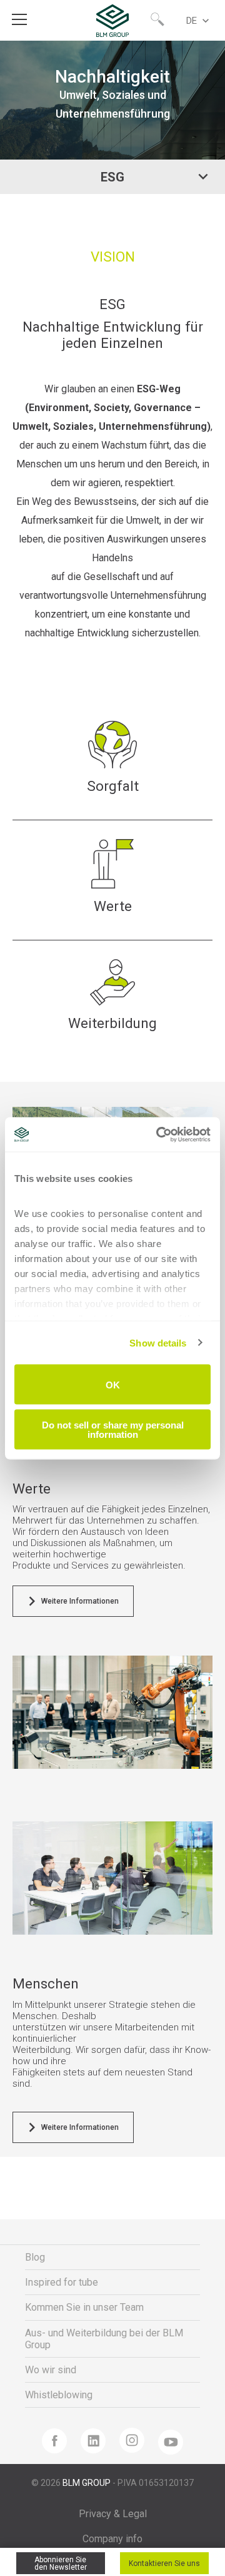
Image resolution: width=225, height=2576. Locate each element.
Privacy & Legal (113, 2514)
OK (113, 1384)
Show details (158, 1342)
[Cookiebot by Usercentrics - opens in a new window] (159, 1134)
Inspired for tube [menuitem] (62, 2282)
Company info (112, 2539)
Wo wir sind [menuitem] (51, 2370)
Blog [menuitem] (35, 2257)
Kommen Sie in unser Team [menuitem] (84, 2307)
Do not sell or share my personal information (113, 1429)
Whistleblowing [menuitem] (59, 2395)
